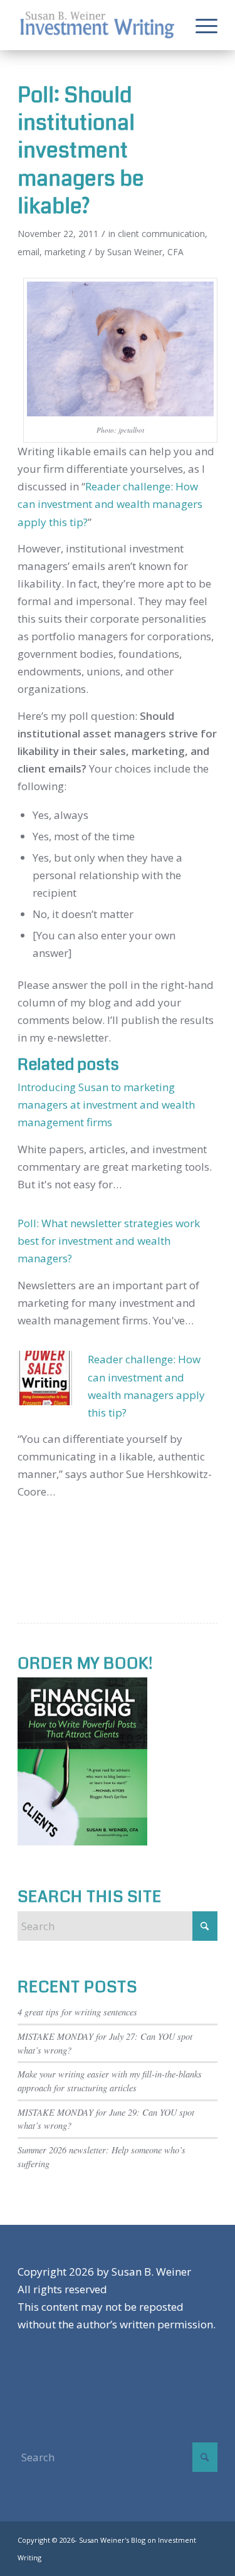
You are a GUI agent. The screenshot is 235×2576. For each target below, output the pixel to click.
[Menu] (200, 25)
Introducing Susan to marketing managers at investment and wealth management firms (106, 1105)
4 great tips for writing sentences (77, 2012)
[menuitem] (200, 25)
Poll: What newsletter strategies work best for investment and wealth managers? (109, 1241)
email (29, 252)
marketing (65, 252)
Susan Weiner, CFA (145, 252)
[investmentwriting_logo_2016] (97, 25)
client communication (161, 234)
